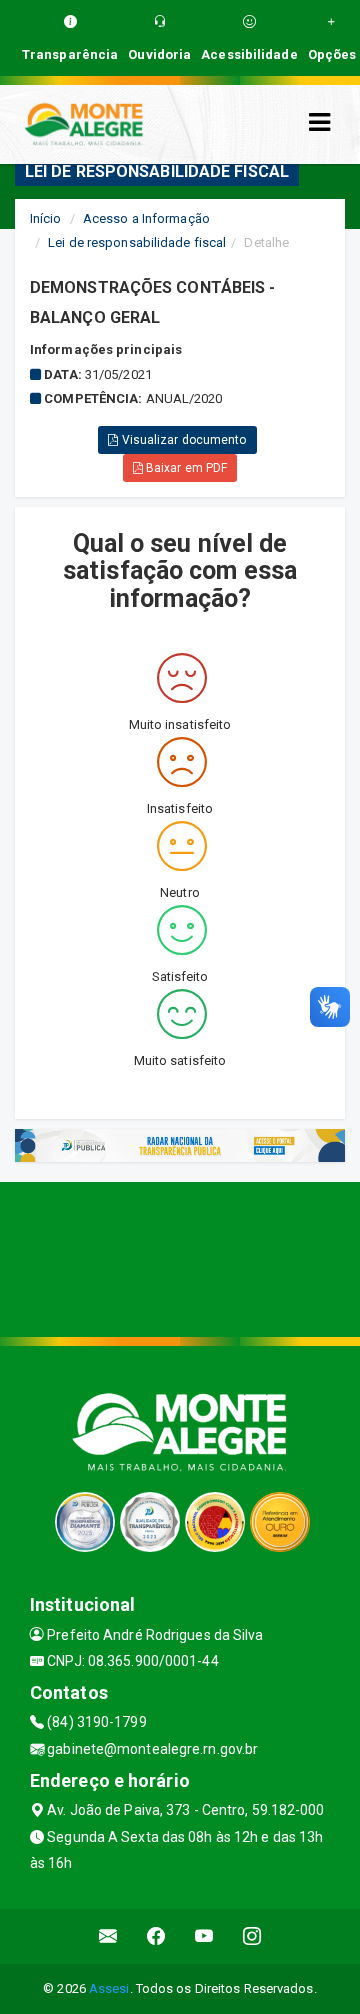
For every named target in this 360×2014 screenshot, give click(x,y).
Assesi (109, 1988)
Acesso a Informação (146, 218)
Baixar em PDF (185, 468)
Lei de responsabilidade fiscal (137, 242)
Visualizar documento (183, 440)
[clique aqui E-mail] (108, 1936)
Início (46, 218)
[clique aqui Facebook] (156, 1936)
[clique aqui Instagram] (252, 1936)
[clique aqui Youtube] (204, 1936)
